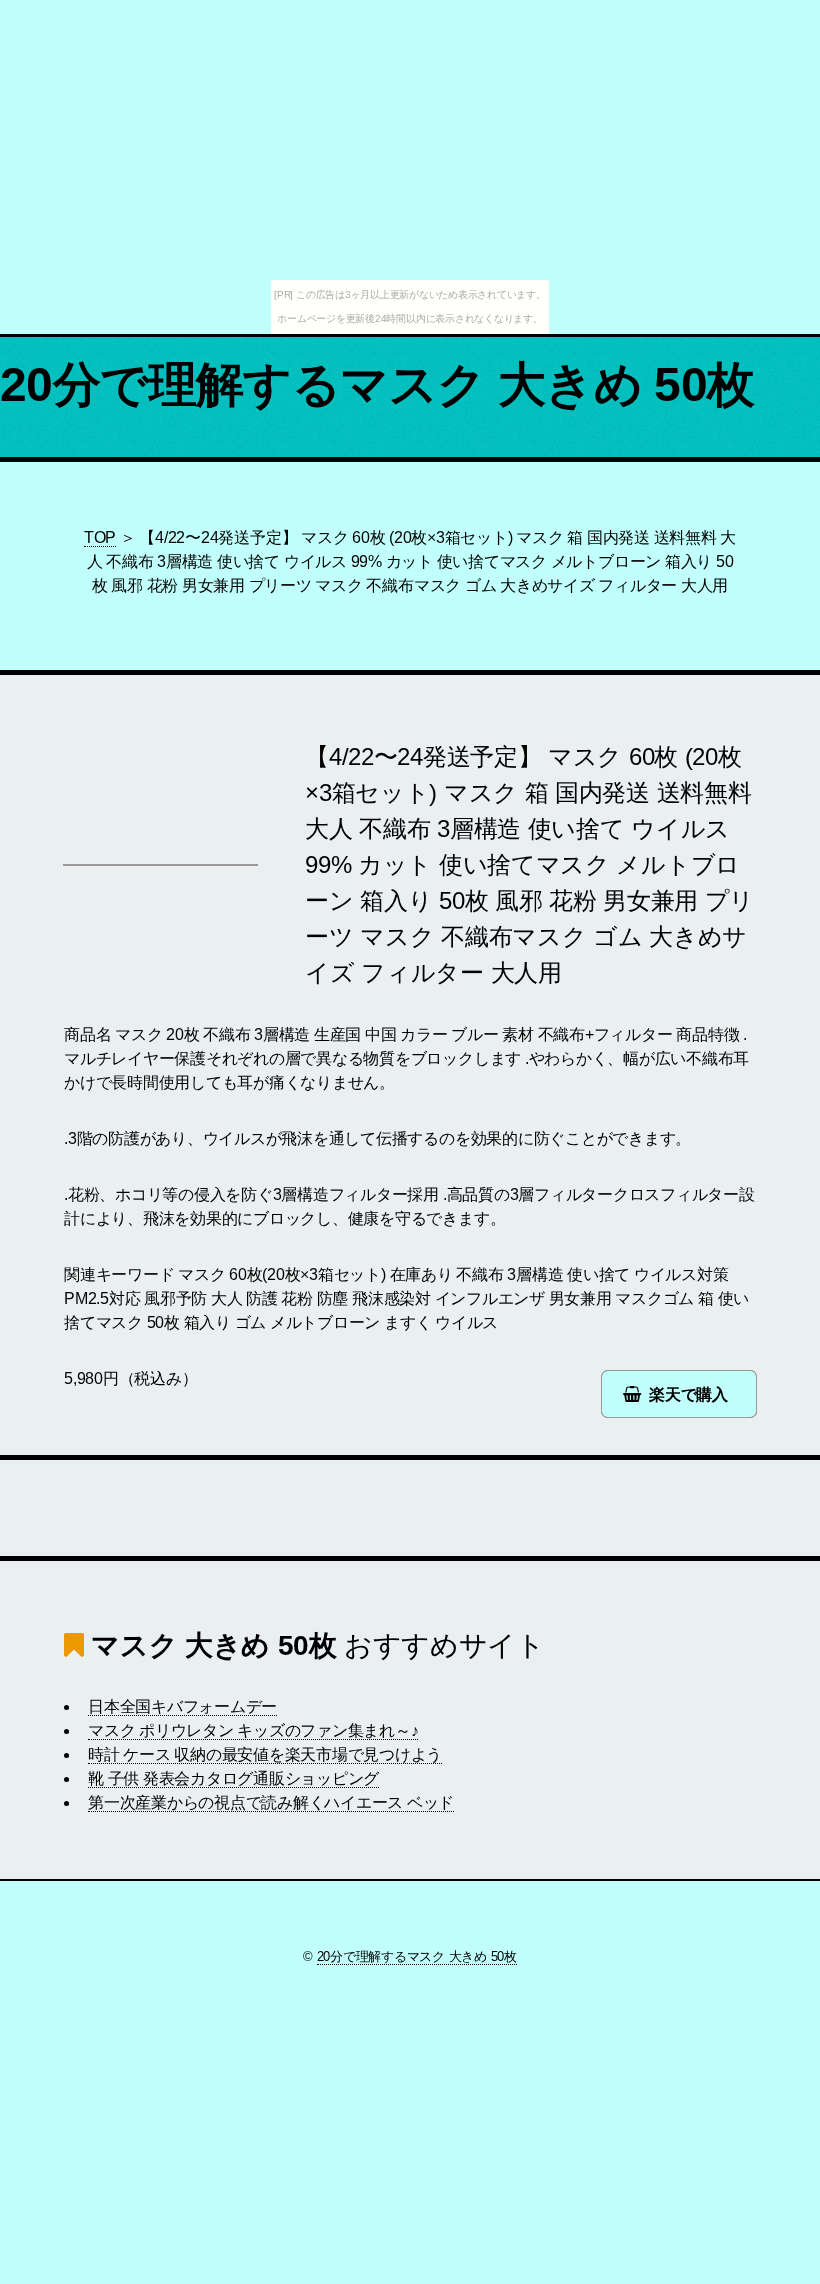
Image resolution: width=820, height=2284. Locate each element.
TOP (100, 537)
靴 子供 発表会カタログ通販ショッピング (233, 1778)
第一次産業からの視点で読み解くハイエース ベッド (271, 1802)
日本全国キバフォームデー (182, 1706)
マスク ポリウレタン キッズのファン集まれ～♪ (253, 1730)
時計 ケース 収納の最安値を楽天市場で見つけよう (265, 1754)
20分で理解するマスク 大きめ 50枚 (377, 384)
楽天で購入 (688, 1394)
